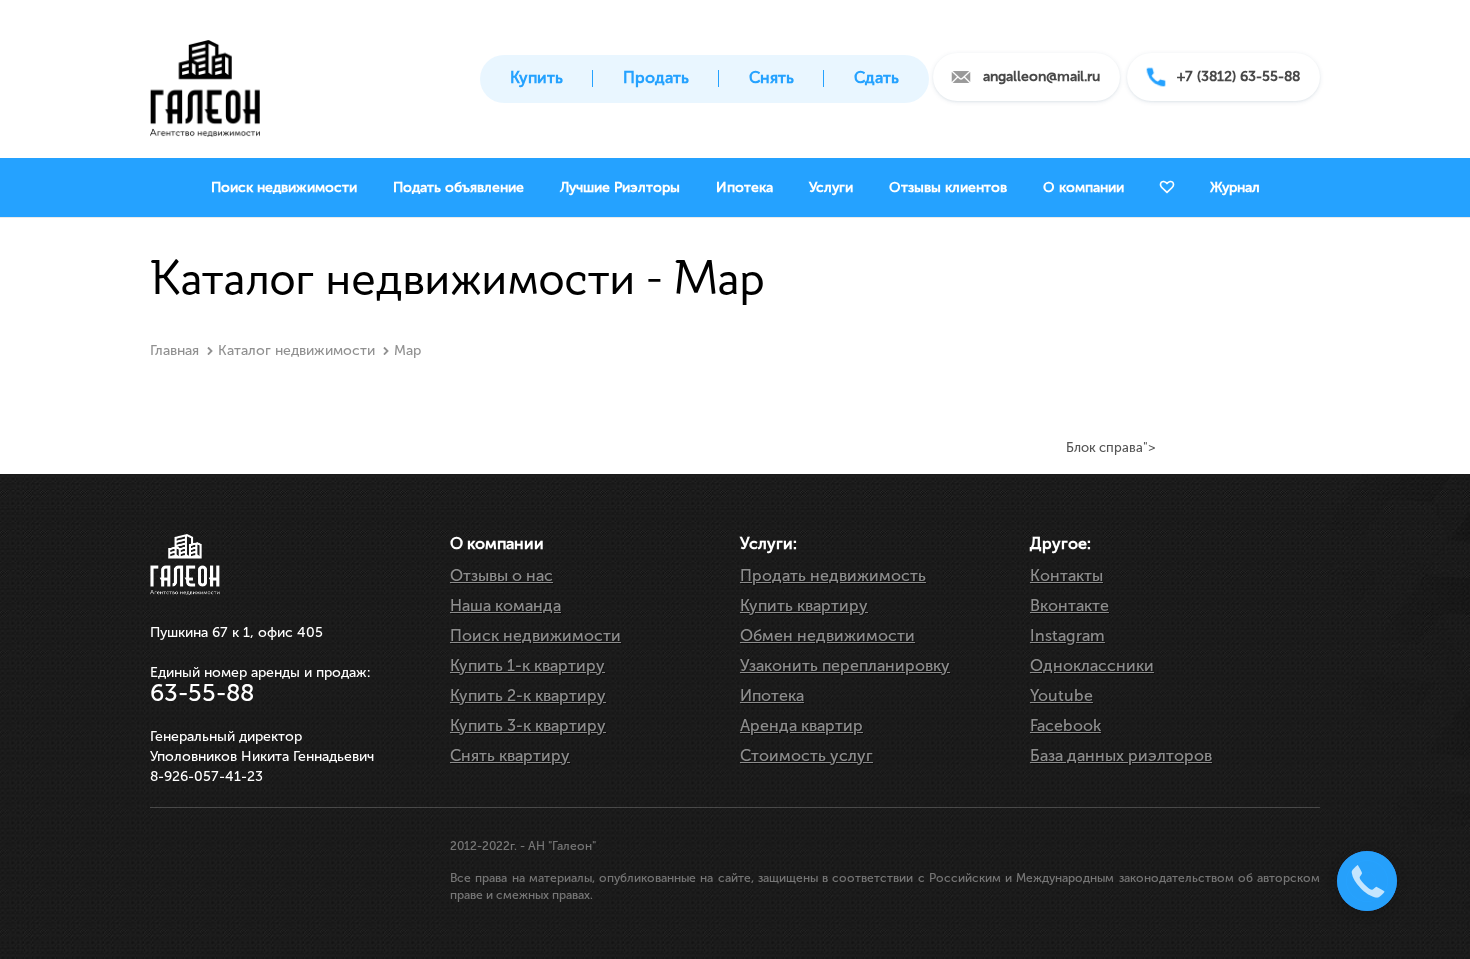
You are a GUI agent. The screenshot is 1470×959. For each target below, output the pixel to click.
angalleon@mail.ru (1041, 76)
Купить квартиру (804, 605)
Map (407, 350)
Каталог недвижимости (296, 350)
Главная (174, 350)
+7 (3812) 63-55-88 (1238, 76)
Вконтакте (1069, 605)
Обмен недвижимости (827, 635)
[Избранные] (1167, 188)
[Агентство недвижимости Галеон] (205, 83)
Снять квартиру (510, 755)
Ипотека (772, 695)
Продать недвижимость (833, 575)
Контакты (1066, 575)
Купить (536, 77)
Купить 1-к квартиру (527, 665)
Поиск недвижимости (535, 635)
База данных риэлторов (1121, 755)
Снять (771, 77)
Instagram (1067, 635)
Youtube (1061, 695)
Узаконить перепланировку (845, 665)
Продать (656, 77)
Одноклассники (1092, 665)
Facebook (1065, 725)
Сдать (876, 77)
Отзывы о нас (501, 575)
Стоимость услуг (806, 755)
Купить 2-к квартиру (528, 695)
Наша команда (505, 605)
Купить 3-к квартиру (528, 725)
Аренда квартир (801, 725)
